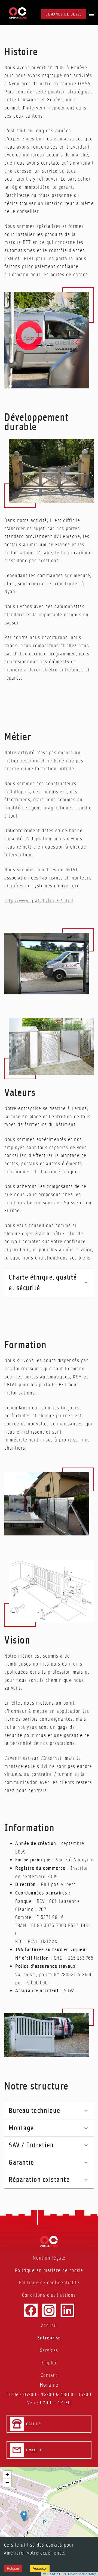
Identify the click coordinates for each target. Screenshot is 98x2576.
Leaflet (53, 2574)
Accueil (49, 2325)
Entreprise (49, 2338)
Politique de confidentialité (49, 2283)
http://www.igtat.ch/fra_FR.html (39, 901)
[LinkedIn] (67, 2310)
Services (49, 2350)
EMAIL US (35, 2450)
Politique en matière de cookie (49, 2270)
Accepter (40, 2569)
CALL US (34, 2424)
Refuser (13, 2569)
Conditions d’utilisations (49, 2295)
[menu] (91, 14)
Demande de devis (64, 14)
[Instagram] (49, 2310)
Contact (49, 2375)
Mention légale (49, 2258)
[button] (49, 1283)
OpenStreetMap (82, 2574)
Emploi (49, 2363)
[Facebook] (31, 2310)
